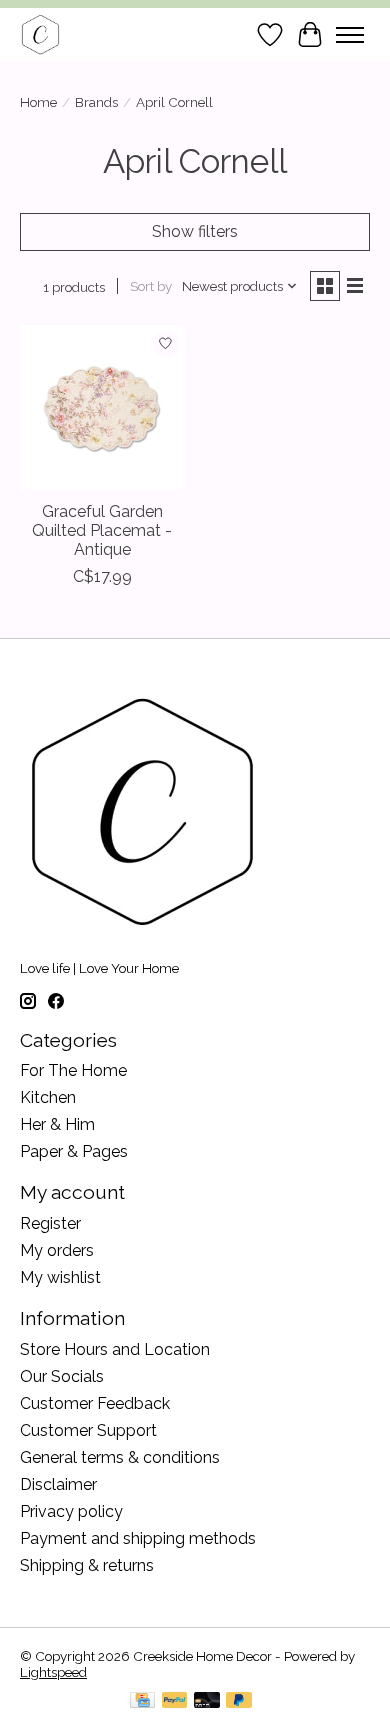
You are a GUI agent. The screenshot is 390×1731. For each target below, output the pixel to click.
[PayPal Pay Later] (239, 1701)
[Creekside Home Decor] (40, 34)
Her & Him (57, 1124)
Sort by (151, 286)
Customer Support (88, 1430)
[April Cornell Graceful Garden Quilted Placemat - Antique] (102, 407)
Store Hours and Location (115, 1349)
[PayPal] (175, 1701)
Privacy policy (71, 1511)
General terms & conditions (120, 1457)
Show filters (195, 231)
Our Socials (62, 1376)
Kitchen (48, 1097)
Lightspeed (53, 1672)
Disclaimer (58, 1484)
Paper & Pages (74, 1151)
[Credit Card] (142, 1701)
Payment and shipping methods (138, 1538)
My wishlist (60, 1277)
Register (50, 1223)
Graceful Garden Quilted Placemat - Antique (102, 530)
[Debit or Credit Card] (207, 1701)
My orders (57, 1250)
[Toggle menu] (350, 35)
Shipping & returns (87, 1565)
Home (38, 102)
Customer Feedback (95, 1403)
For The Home (73, 1070)
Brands (96, 102)
